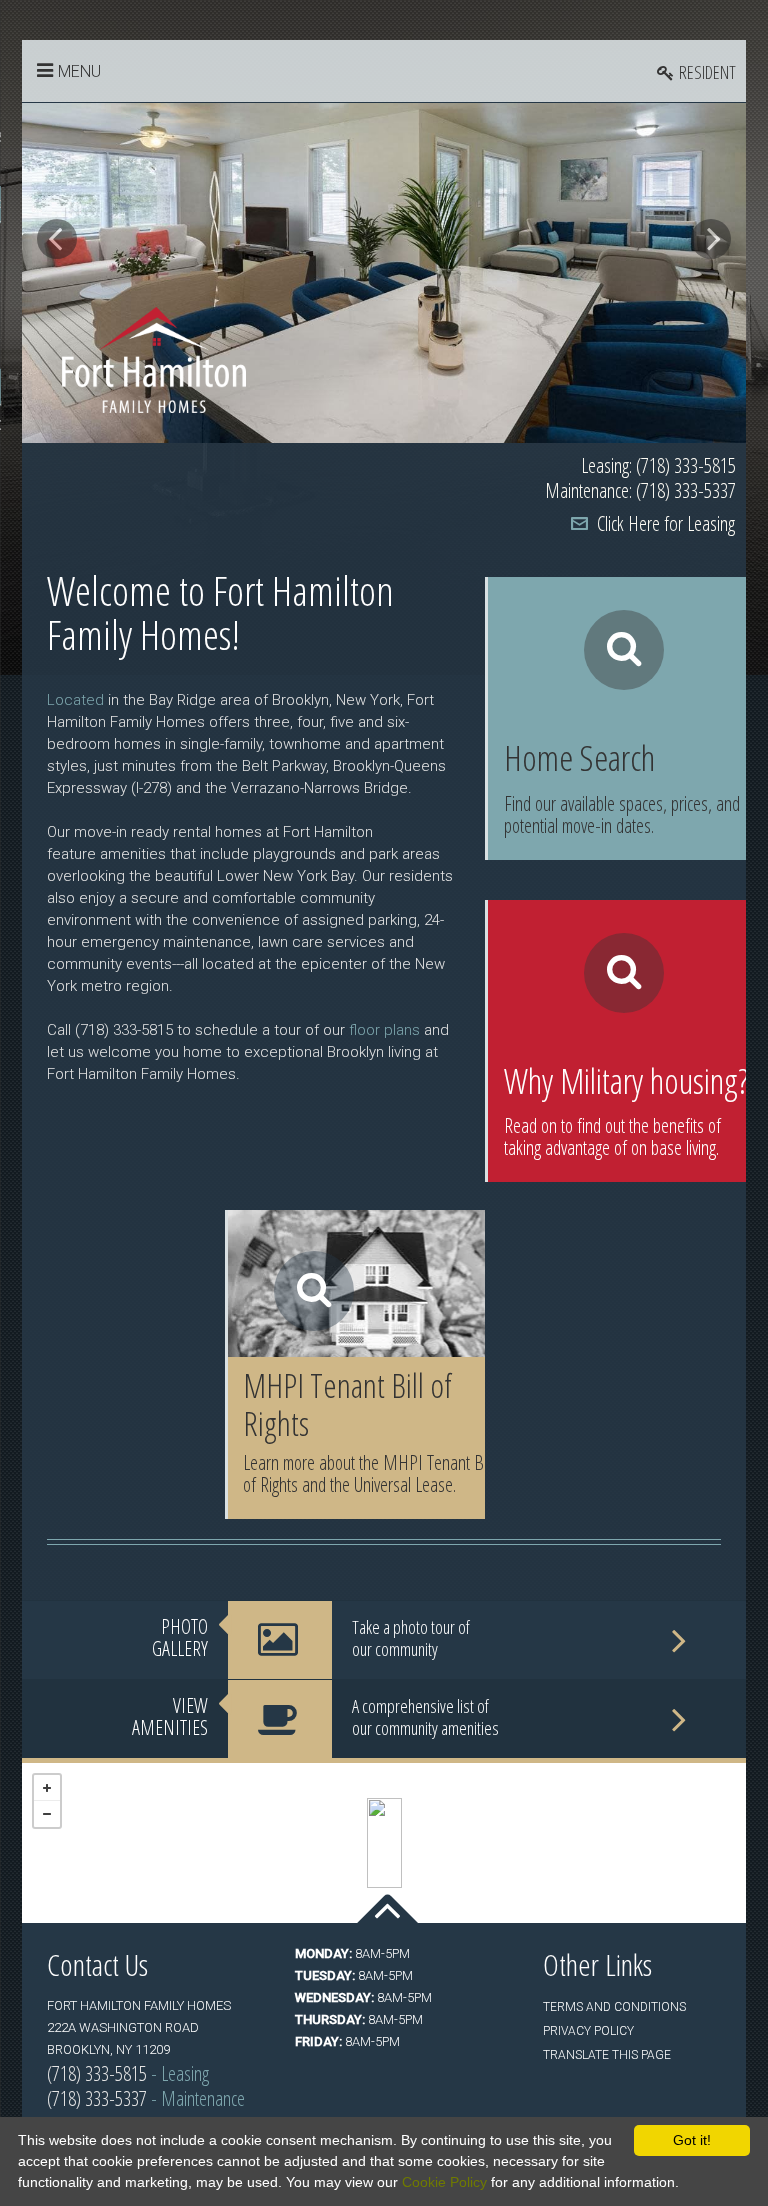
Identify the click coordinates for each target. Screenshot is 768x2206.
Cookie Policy (444, 2182)
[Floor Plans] (617, 718)
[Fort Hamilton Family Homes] (384, 1843)
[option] (384, 273)
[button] (57, 239)
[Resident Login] (696, 72)
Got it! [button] (692, 2140)
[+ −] (384, 1843)
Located (75, 700)
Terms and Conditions (614, 2007)
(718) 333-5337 (97, 2098)
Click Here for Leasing (666, 523)
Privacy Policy (588, 2031)
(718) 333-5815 (97, 2073)
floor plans (384, 1030)
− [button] (47, 1814)
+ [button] (47, 1788)
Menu (79, 71)
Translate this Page (607, 2055)
